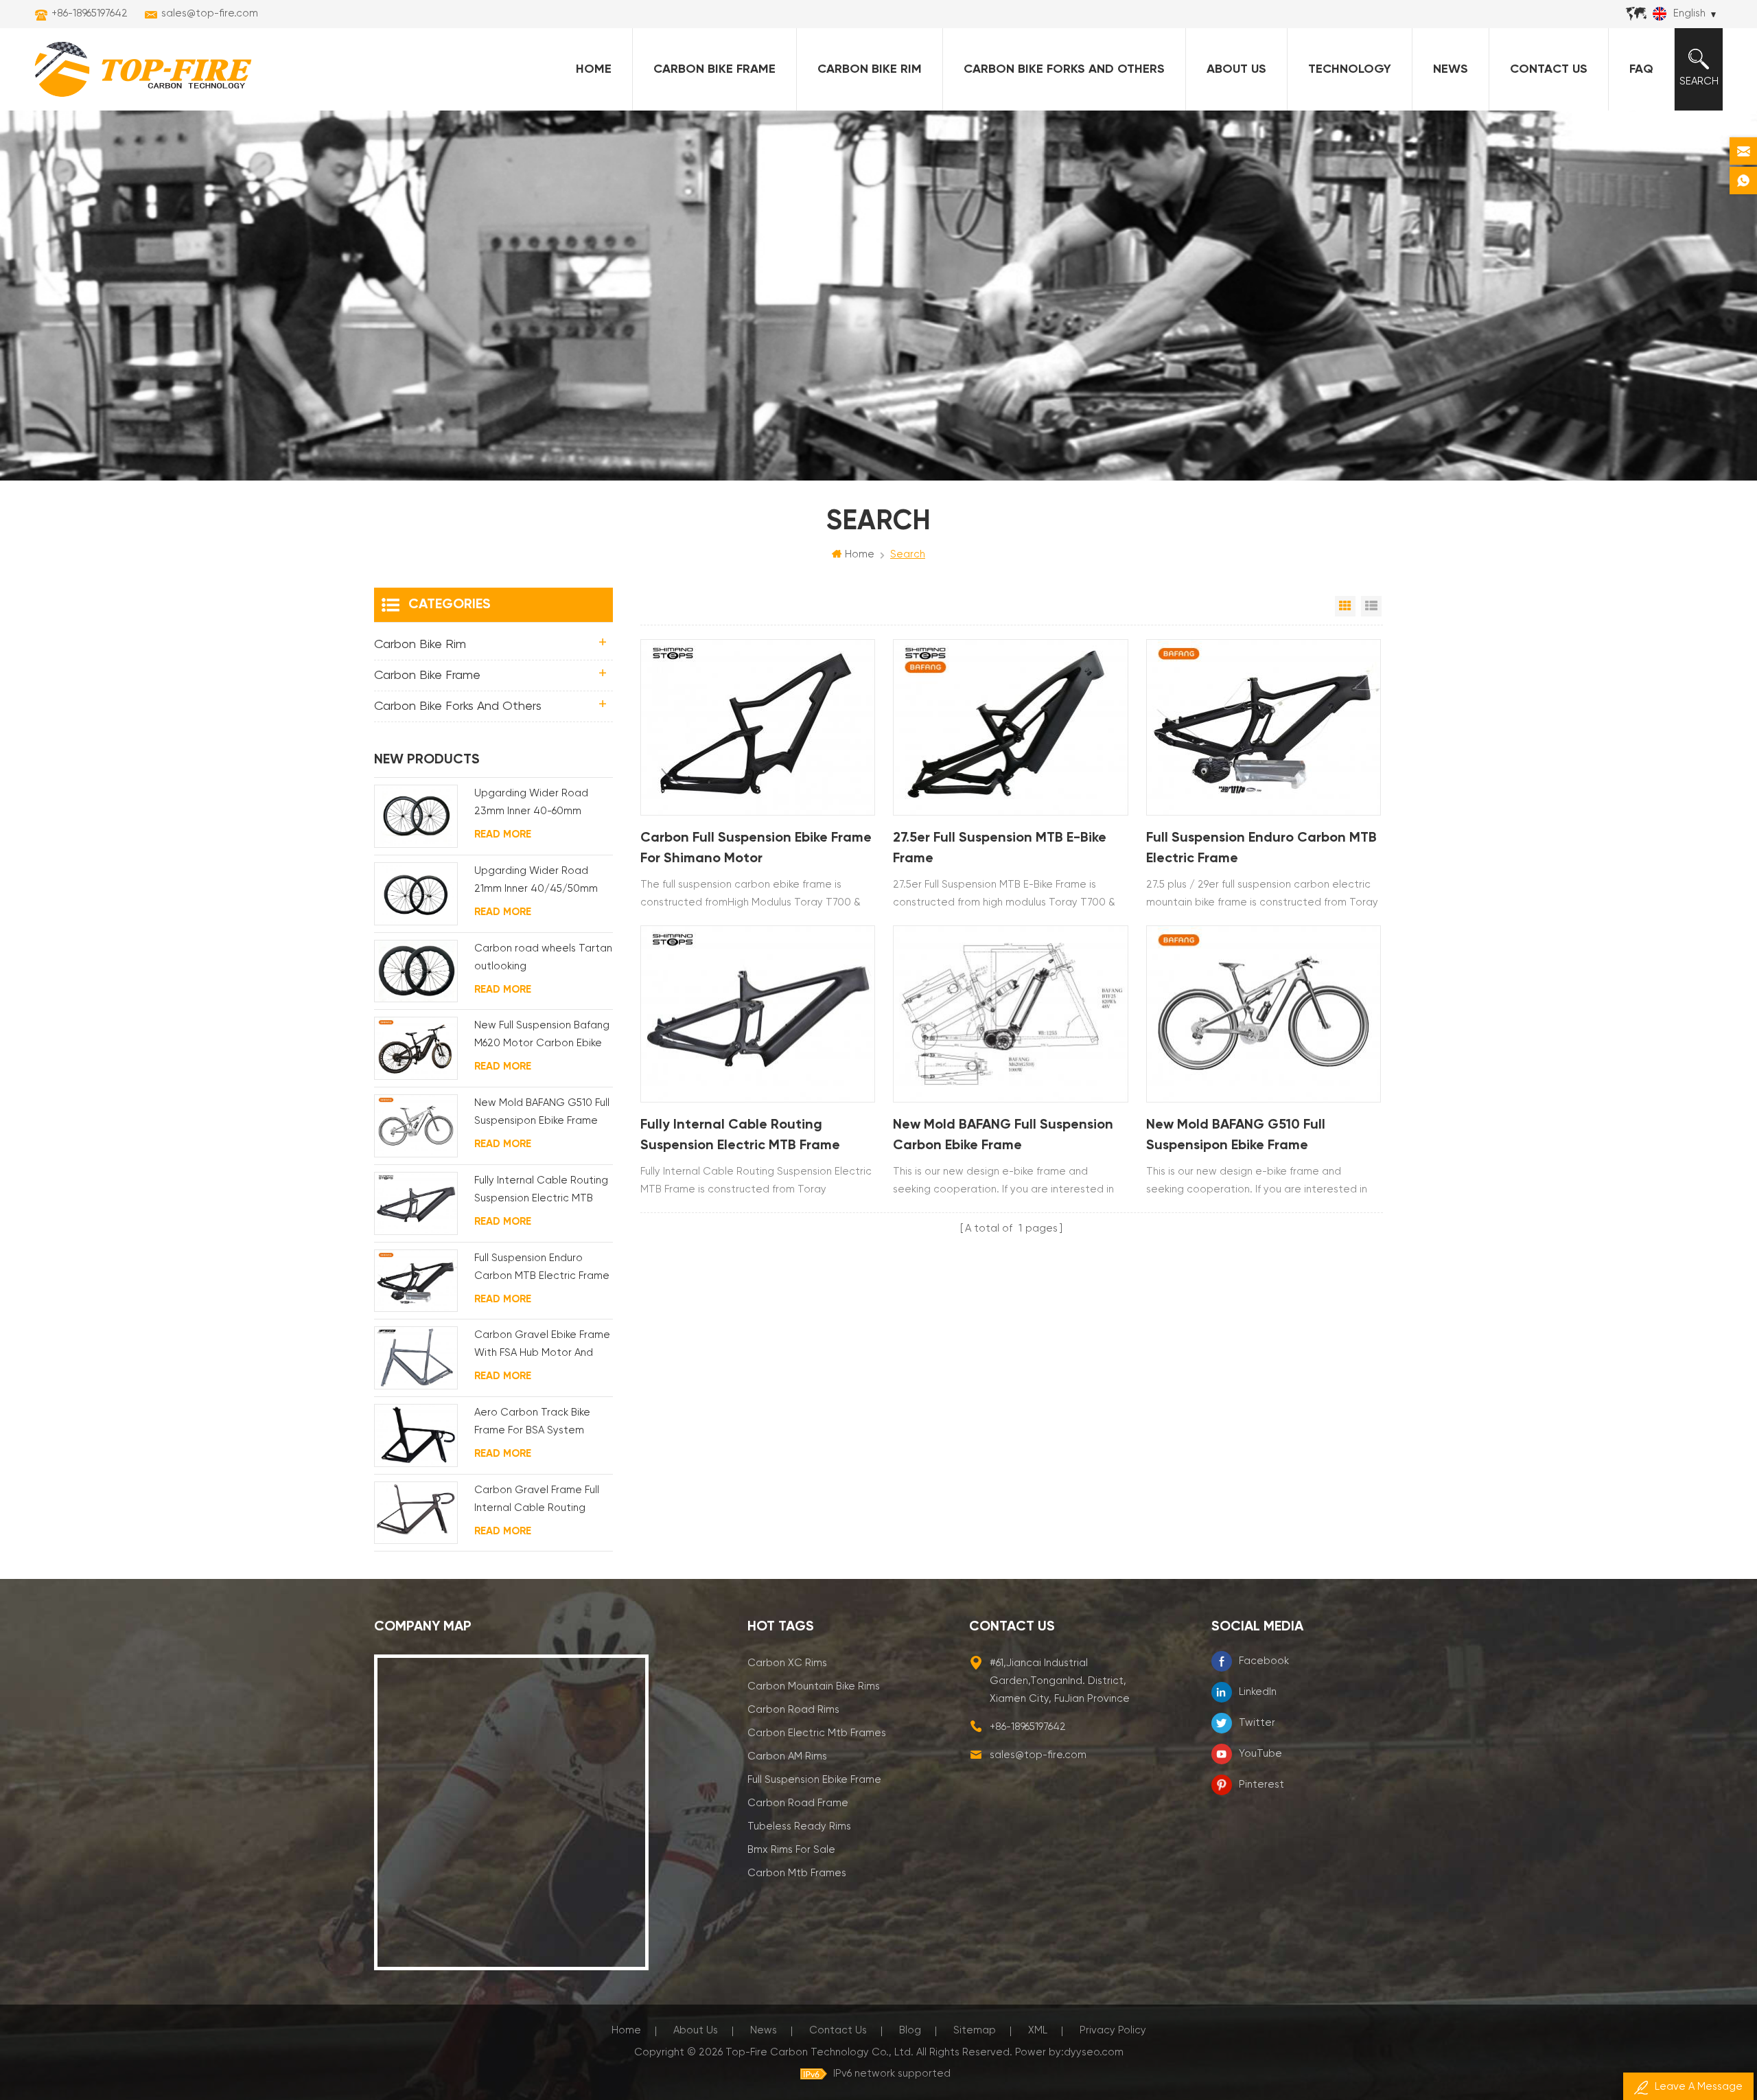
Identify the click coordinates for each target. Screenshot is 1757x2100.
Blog (910, 2030)
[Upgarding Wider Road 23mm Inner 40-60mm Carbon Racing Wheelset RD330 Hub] (416, 816)
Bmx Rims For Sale (791, 1850)
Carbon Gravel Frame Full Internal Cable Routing (537, 1499)
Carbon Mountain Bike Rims (814, 1686)
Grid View (1345, 606)
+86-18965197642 (90, 13)
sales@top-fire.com (210, 13)
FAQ (1641, 69)
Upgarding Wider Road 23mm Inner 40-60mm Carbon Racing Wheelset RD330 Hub (537, 804)
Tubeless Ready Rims (799, 1826)
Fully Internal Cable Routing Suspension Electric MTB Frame (740, 1135)
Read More (503, 834)
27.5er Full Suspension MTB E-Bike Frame (1000, 849)
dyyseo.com (1094, 2052)
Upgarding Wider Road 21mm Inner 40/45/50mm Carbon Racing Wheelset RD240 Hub (537, 882)
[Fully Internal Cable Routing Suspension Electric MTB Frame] (758, 1014)
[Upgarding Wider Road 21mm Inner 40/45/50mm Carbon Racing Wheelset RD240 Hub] (416, 894)
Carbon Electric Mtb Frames (817, 1733)
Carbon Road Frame (798, 1803)
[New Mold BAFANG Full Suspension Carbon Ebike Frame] (1010, 1014)
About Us (1236, 69)
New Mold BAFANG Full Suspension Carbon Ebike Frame (1003, 1135)
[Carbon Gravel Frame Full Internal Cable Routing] (416, 1513)
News (1451, 69)
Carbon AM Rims (787, 1756)
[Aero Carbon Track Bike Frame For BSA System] (416, 1435)
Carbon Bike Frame (714, 69)
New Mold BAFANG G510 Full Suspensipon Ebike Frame (1236, 1135)
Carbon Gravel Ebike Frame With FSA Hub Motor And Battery (542, 1346)
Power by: (1069, 2052)
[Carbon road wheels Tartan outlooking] (416, 971)
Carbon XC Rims (787, 1663)
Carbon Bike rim (870, 69)
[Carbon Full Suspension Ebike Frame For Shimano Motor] (758, 727)
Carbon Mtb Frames (797, 1873)
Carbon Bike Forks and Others (1064, 69)
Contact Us (1549, 69)
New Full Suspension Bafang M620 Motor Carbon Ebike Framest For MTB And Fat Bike (542, 1036)
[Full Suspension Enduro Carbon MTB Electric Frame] (1264, 727)
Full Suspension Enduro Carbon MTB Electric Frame (1261, 849)
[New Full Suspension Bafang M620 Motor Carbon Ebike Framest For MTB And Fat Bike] (416, 1048)
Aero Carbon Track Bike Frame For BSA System (532, 1421)
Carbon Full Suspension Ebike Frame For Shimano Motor (756, 849)
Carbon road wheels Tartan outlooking (543, 957)
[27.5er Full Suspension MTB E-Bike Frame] (1010, 727)
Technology (1350, 69)
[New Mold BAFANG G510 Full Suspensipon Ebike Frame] (1264, 1014)
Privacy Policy (1113, 2030)
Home (594, 69)
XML (1038, 2030)
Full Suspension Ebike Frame (814, 1780)
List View (1371, 606)
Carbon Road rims (793, 1710)
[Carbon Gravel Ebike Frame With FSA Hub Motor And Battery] (416, 1358)
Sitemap (975, 2030)
